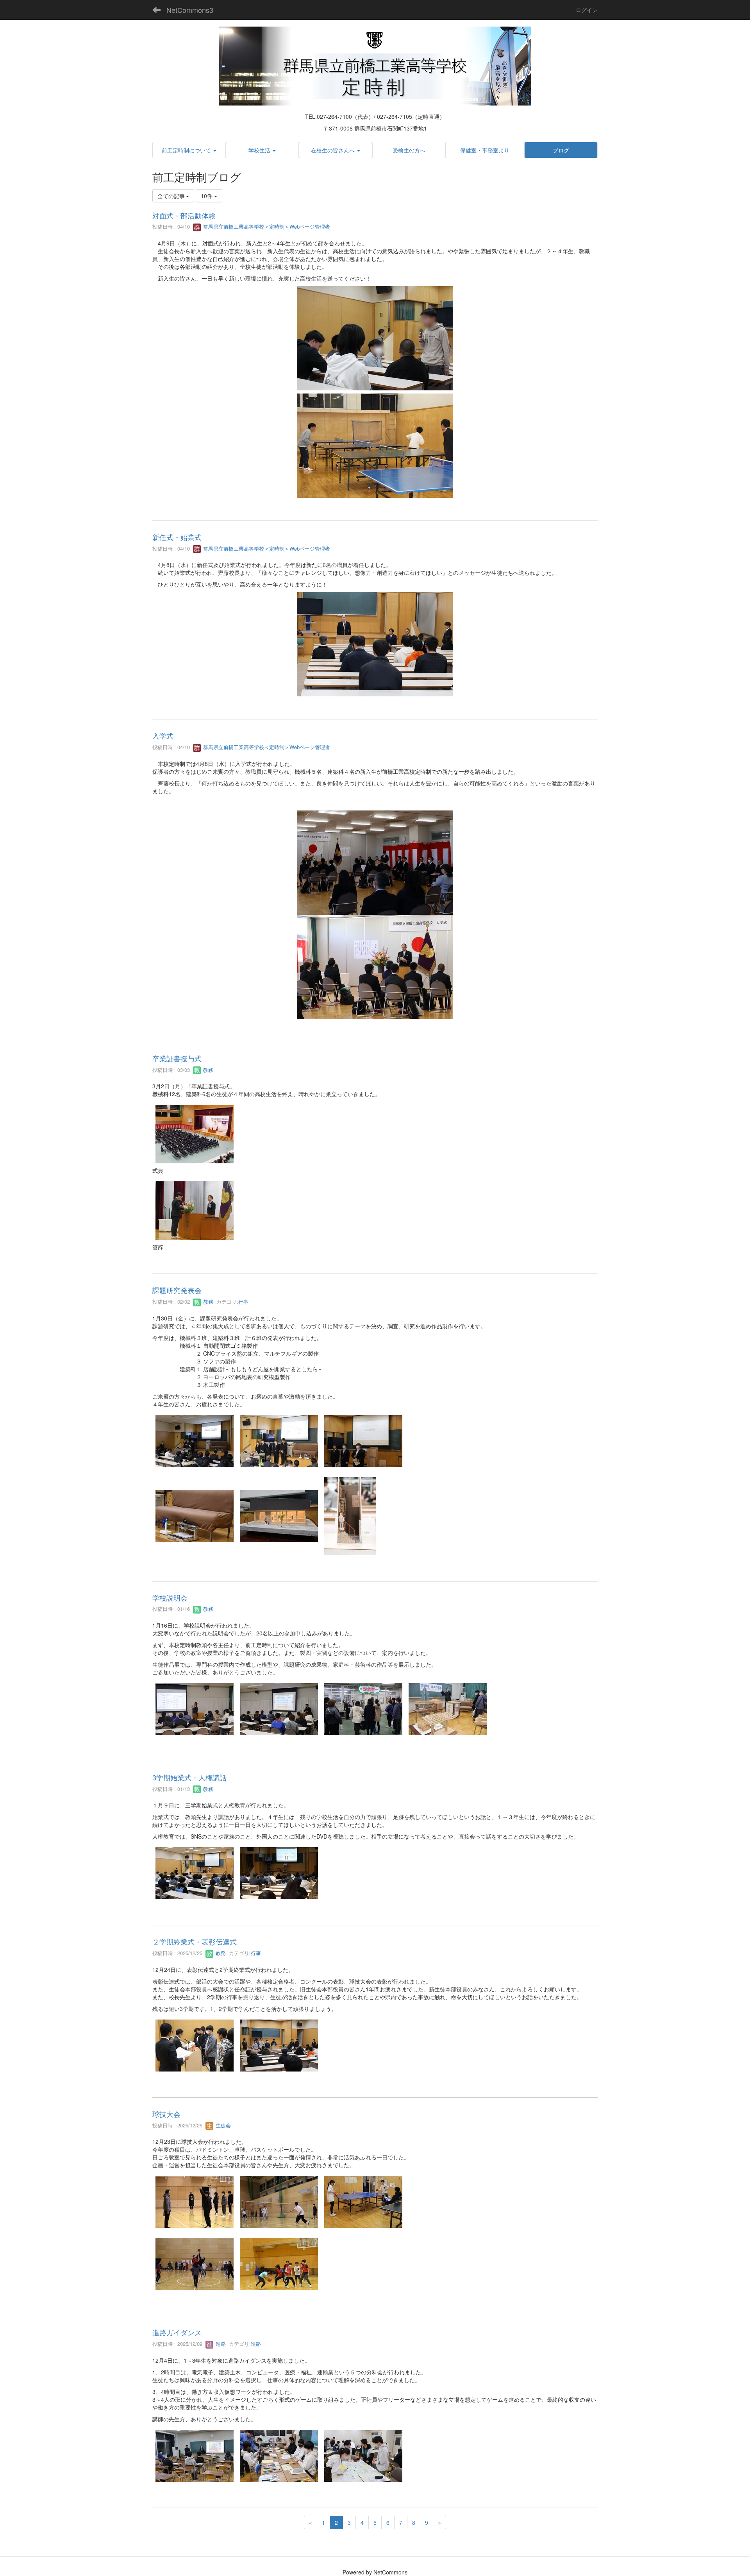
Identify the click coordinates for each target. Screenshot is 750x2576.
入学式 (163, 735)
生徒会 (222, 2125)
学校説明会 (170, 1597)
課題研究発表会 (177, 1290)
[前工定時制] (375, 65)
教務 (207, 1070)
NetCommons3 (190, 10)
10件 (207, 196)
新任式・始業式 (177, 537)
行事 (243, 1301)
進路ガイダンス (177, 2332)
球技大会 (166, 2114)
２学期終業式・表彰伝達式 (195, 1941)
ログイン (587, 10)
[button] (189, 150)
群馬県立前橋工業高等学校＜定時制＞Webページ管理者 (266, 226)
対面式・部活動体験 (184, 215)
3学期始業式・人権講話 (189, 1777)
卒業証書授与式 (177, 1058)
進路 (220, 2344)
